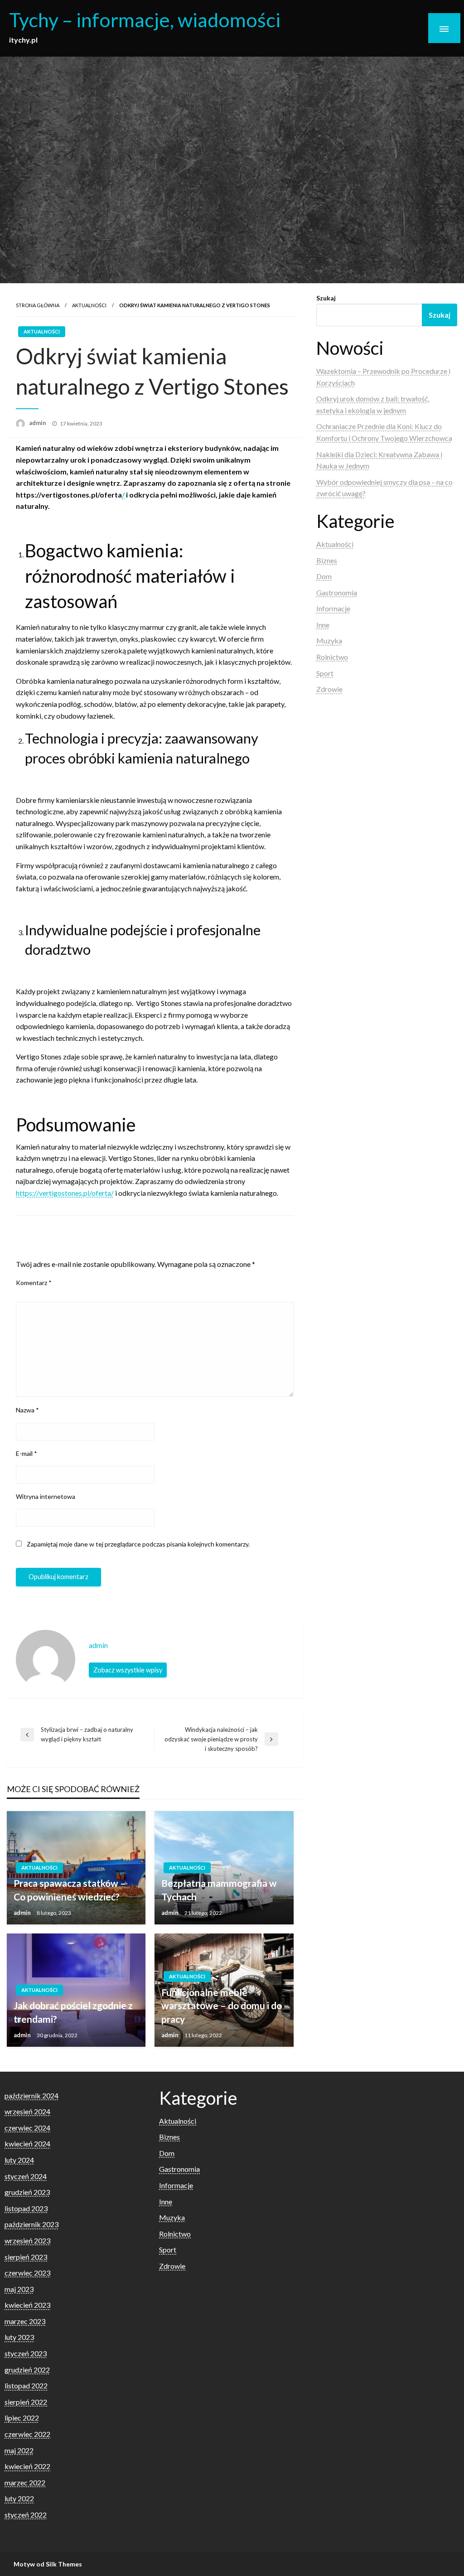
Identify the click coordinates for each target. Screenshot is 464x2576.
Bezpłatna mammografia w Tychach (219, 1890)
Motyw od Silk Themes (48, 2564)
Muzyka (329, 640)
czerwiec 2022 (27, 2434)
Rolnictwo (332, 657)
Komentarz (34, 1283)
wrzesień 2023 (27, 2240)
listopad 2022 (26, 2385)
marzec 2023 (25, 2321)
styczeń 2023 (26, 2353)
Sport (325, 673)
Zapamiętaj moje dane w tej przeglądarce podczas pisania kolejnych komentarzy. (138, 1544)
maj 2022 (19, 2450)
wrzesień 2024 (27, 2111)
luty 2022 (19, 2498)
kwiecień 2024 (27, 2143)
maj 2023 (19, 2289)
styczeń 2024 (26, 2176)
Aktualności (89, 305)
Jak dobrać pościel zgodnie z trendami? (73, 2012)
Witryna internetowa (46, 1496)
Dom (324, 576)
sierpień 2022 (26, 2402)
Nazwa (27, 1410)
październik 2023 (31, 2224)
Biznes (327, 560)
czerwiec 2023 (27, 2273)
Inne (323, 625)
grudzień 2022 (27, 2370)
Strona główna (38, 305)
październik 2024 (31, 2095)
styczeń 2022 (26, 2515)
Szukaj (326, 298)
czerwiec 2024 (27, 2128)
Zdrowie (329, 689)
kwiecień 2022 (27, 2466)
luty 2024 (19, 2160)
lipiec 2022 (22, 2418)
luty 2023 (19, 2337)
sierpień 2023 (26, 2257)
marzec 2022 (25, 2482)
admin (38, 423)
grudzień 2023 (27, 2192)
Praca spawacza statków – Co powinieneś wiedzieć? (70, 1890)
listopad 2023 (26, 2208)
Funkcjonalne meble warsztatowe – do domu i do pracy (222, 2006)
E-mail (27, 1453)
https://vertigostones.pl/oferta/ (65, 1193)
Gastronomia (337, 592)
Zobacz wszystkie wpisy (128, 1670)
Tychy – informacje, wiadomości (145, 19)
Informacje (333, 608)
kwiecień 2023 (27, 2305)
